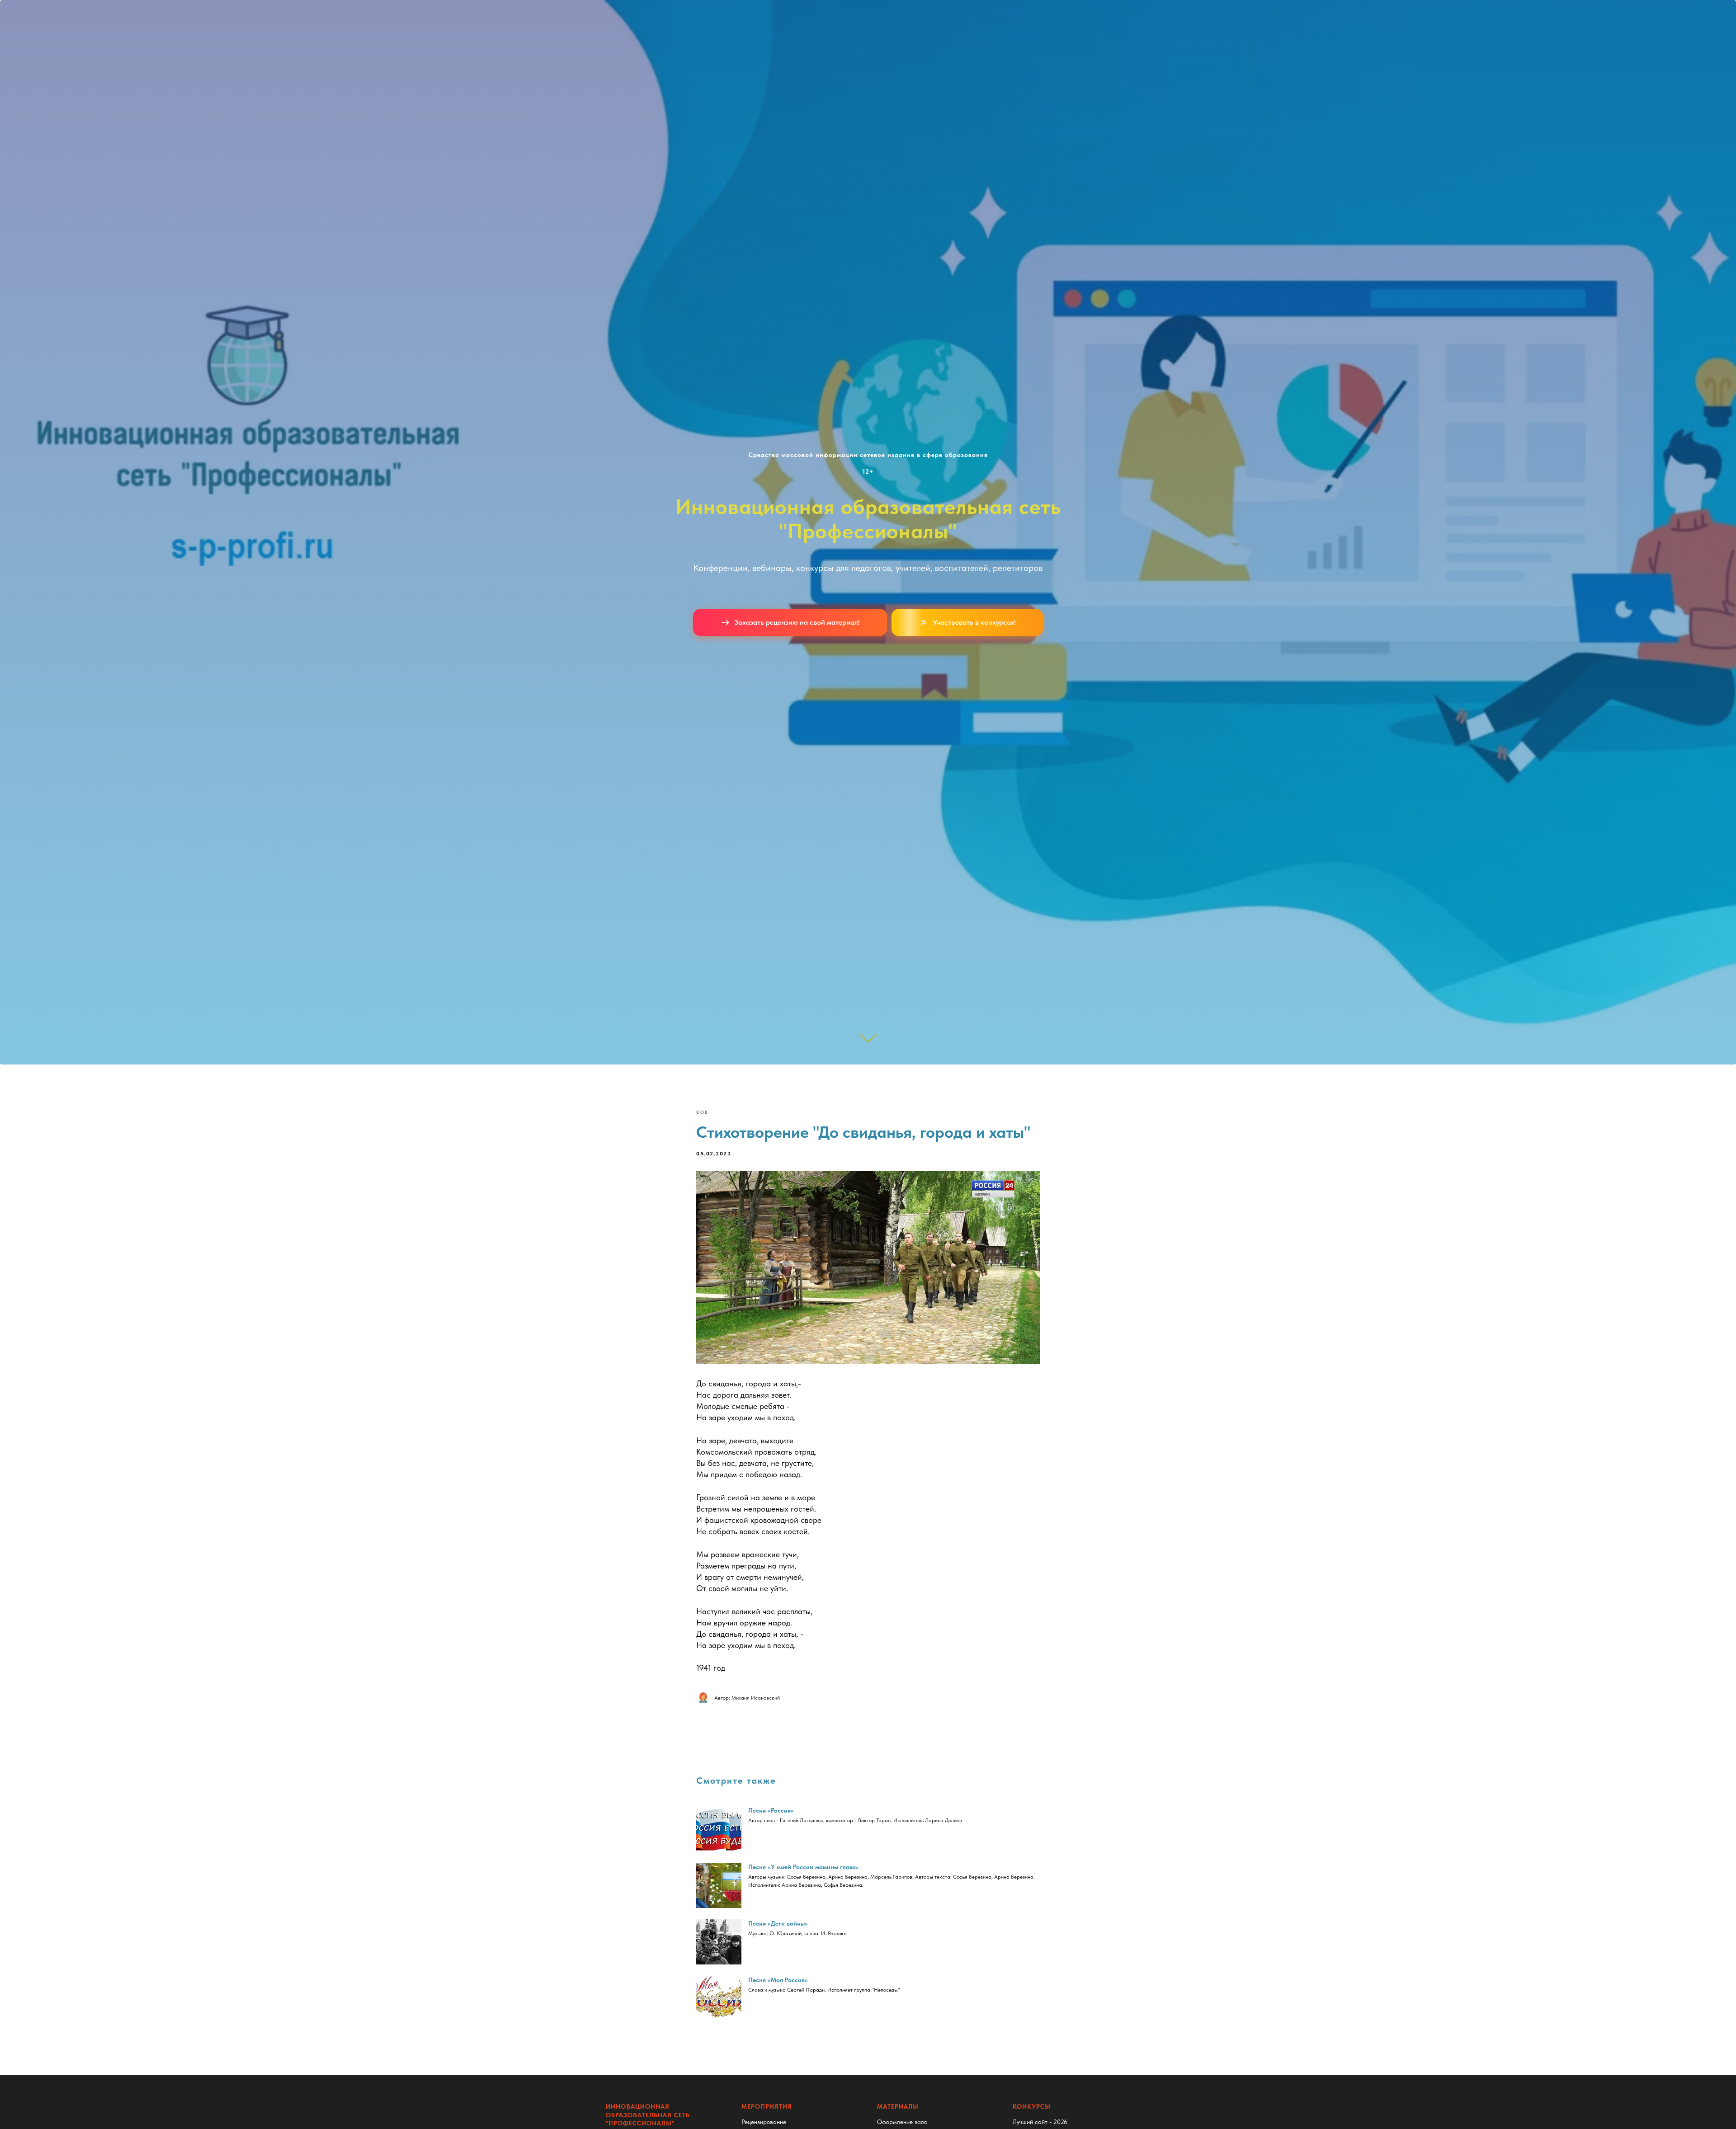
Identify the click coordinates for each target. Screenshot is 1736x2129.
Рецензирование (764, 2122)
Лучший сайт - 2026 (1040, 2122)
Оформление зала (902, 2122)
